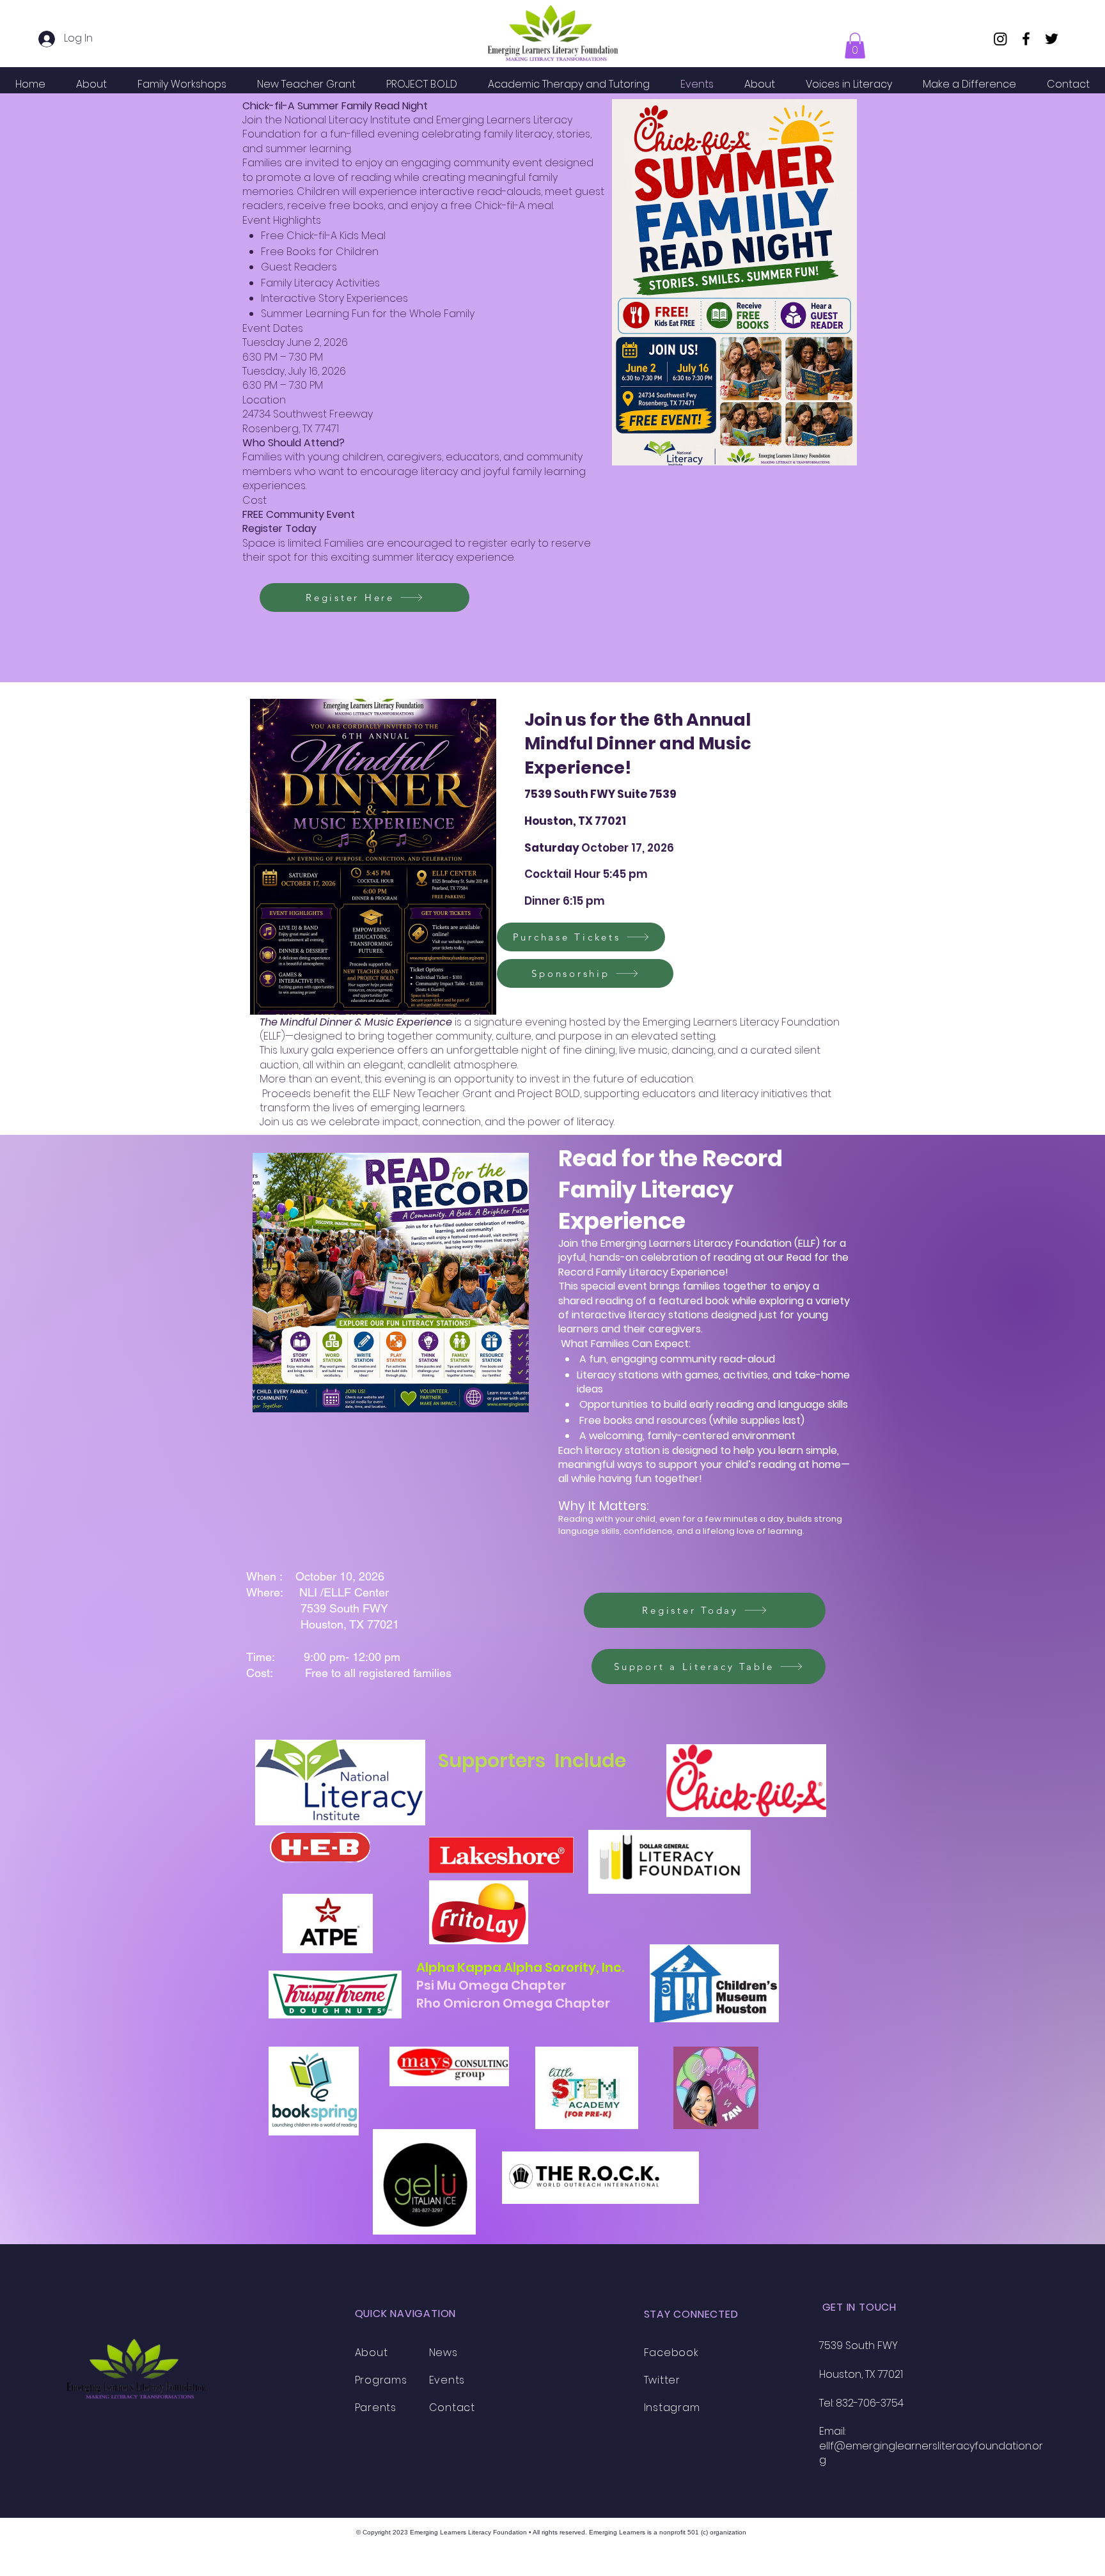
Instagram (672, 2408)
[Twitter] (1052, 39)
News (443, 2353)
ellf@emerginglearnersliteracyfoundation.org (931, 2453)
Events (447, 2380)
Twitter (662, 2380)
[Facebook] (1026, 39)
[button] (855, 46)
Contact (452, 2408)
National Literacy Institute (348, 120)
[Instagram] (1000, 39)
